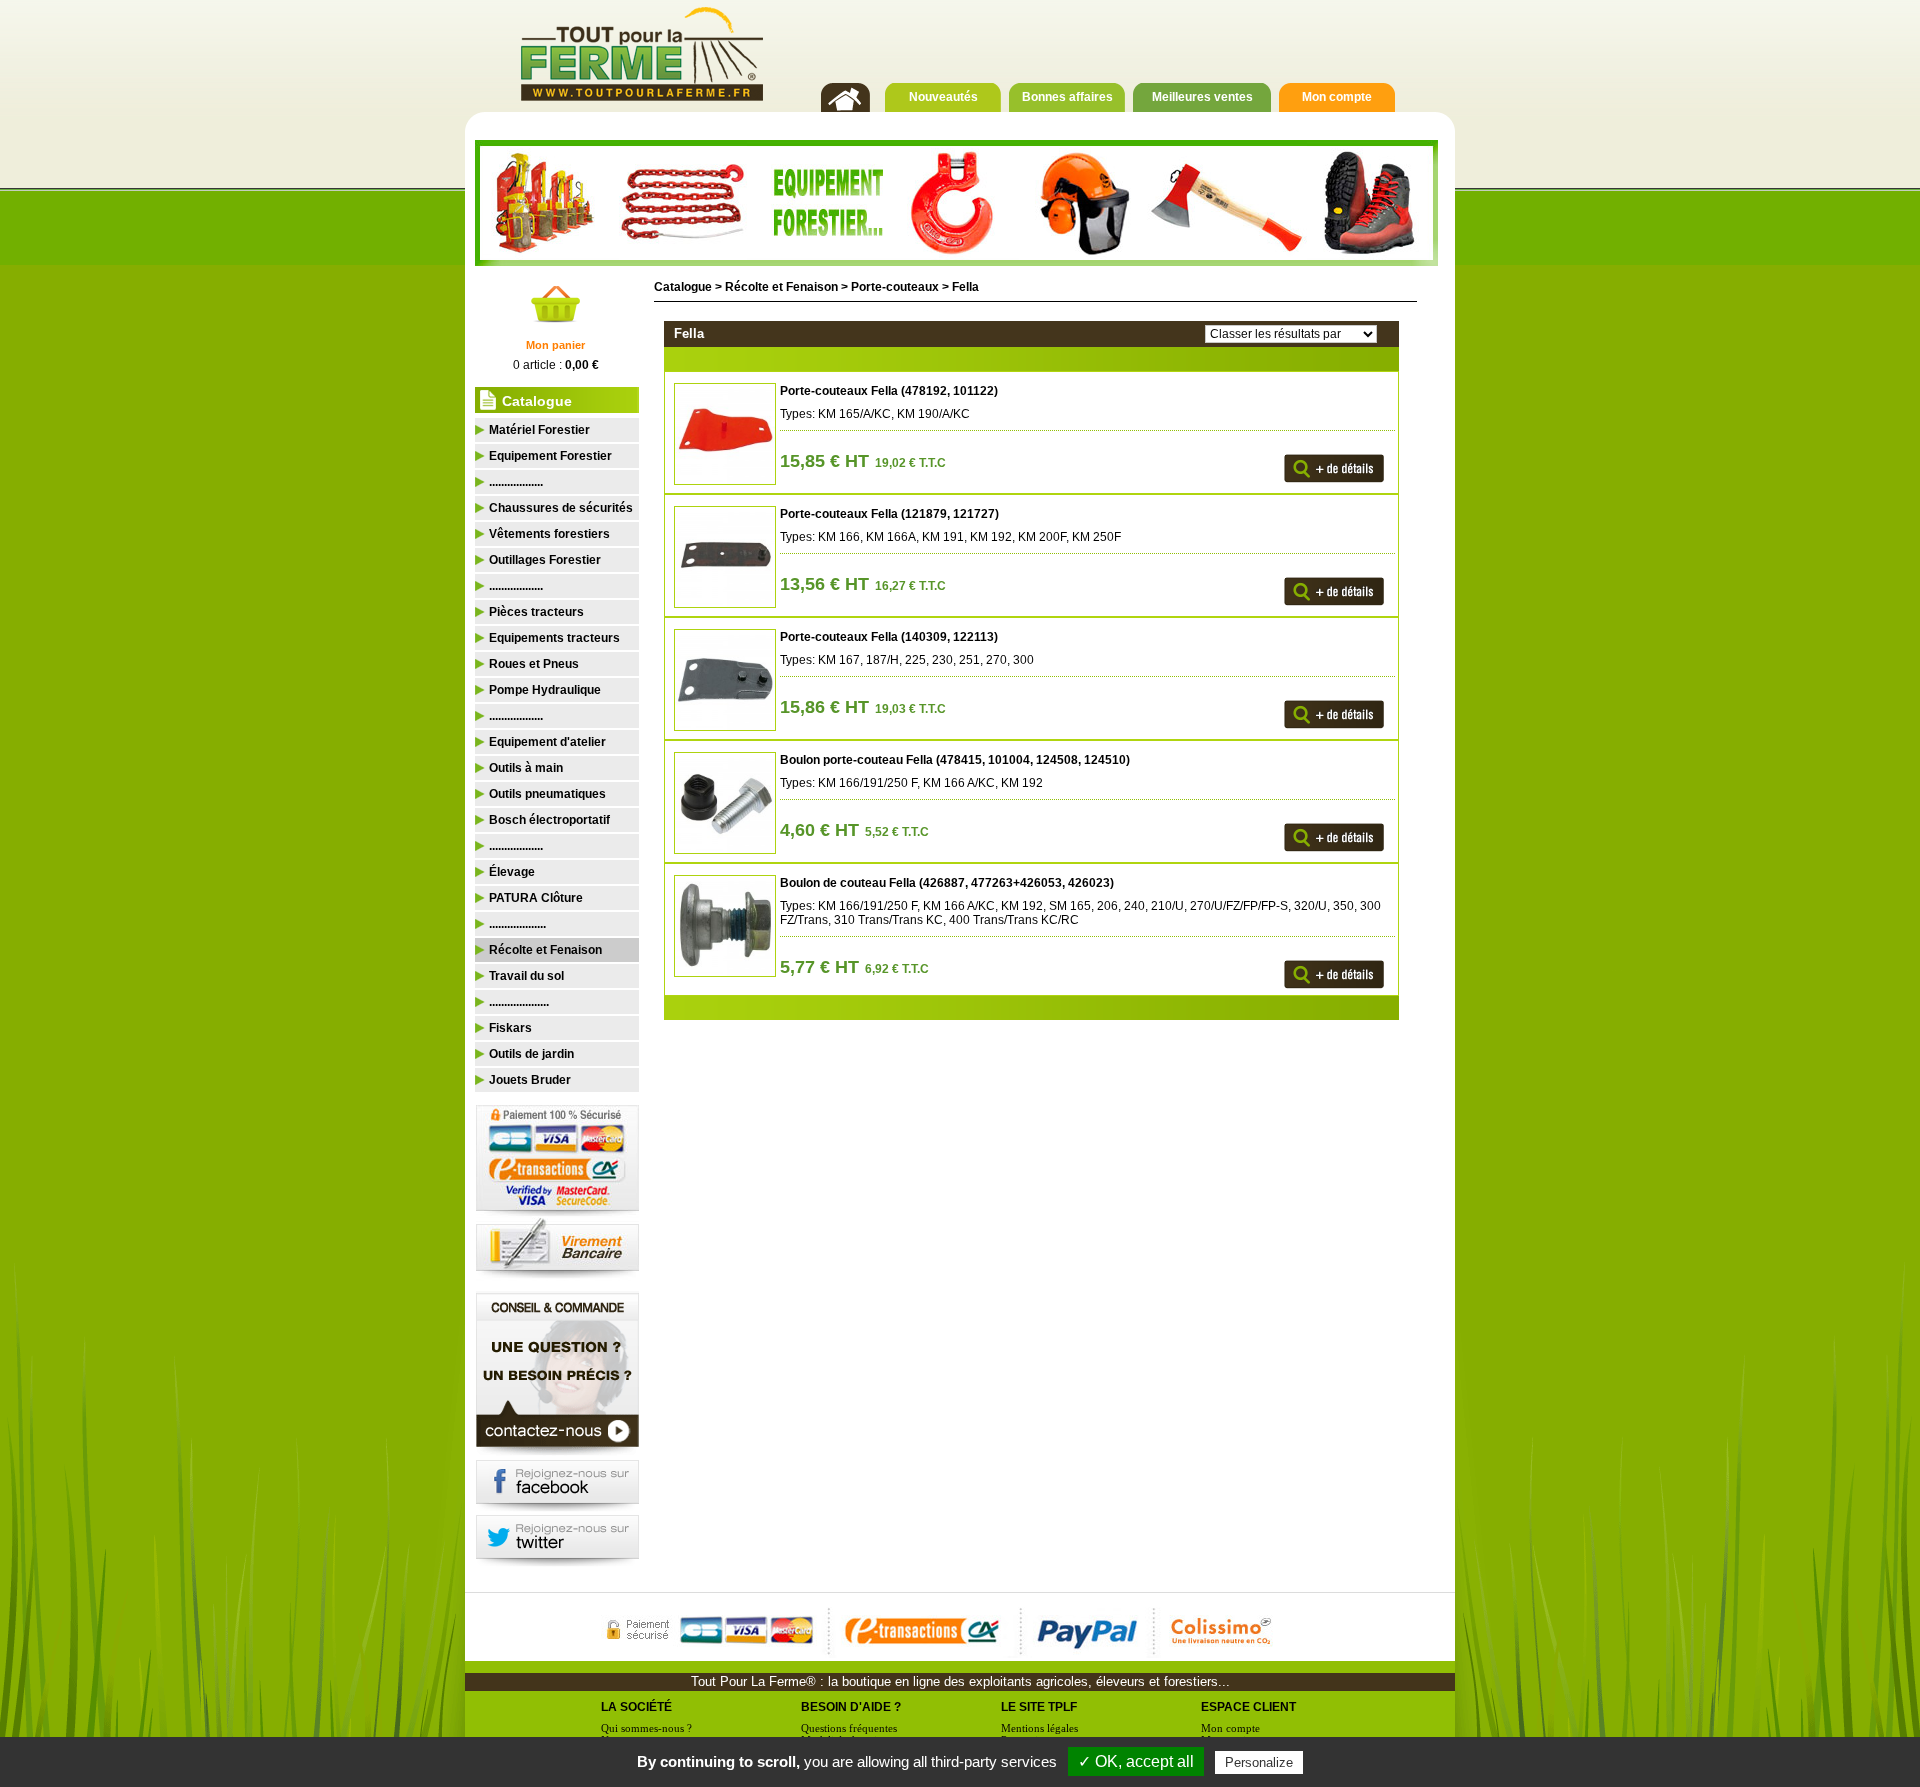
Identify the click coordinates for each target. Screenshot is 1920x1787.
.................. (516, 482)
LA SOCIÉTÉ (636, 1707)
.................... (519, 1002)
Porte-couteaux (895, 287)
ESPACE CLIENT (1248, 1707)
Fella (965, 287)
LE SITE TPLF (1039, 1707)
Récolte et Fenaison (781, 287)
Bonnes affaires (1067, 97)
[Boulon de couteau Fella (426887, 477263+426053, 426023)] (722, 973)
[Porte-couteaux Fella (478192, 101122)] (722, 481)
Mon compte (1337, 97)
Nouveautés (943, 97)
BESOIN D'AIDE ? (851, 1707)
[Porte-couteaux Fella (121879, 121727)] (722, 604)
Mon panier (555, 345)
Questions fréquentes (849, 1728)
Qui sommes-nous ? (646, 1728)
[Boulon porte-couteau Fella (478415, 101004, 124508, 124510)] (722, 850)
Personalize (1259, 1762)
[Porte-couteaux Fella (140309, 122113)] (722, 727)
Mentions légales (1039, 1728)
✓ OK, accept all (1136, 1761)
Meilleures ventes (1202, 97)
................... (517, 924)
